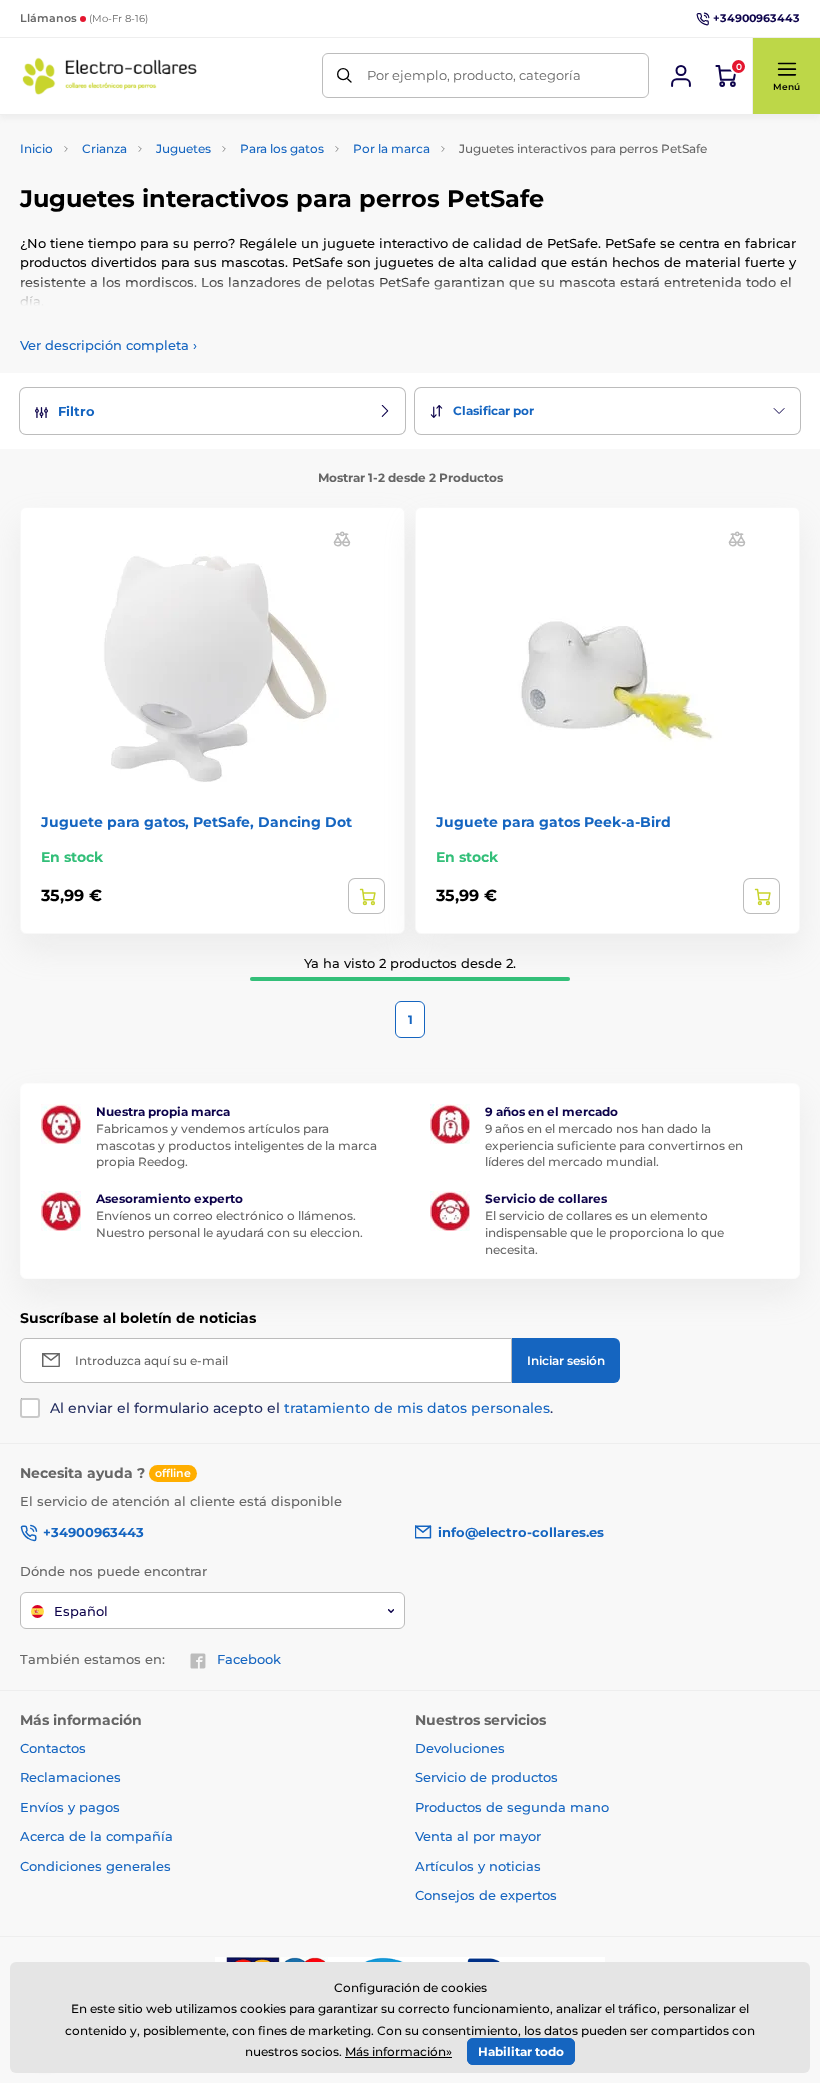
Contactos (53, 1748)
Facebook (249, 1659)
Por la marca (391, 148)
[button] (786, 76)
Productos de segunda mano (512, 1807)
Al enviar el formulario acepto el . (301, 1408)
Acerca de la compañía (96, 1836)
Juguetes (183, 148)
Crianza (104, 148)
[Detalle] (366, 896)
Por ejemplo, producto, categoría (474, 75)
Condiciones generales (95, 1866)
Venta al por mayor (478, 1836)
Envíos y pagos (70, 1807)
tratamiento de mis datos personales (417, 1408)
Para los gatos (282, 148)
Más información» (398, 2051)
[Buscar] (344, 75)
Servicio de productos (486, 1777)
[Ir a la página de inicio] (110, 75)
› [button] (108, 345)
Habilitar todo (521, 2051)
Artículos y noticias (478, 1866)
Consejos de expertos (486, 1895)
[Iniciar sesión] (681, 76)
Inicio (36, 148)
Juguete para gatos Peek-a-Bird (553, 822)
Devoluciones (460, 1748)
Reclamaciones (70, 1777)
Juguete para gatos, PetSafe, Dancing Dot (196, 822)
